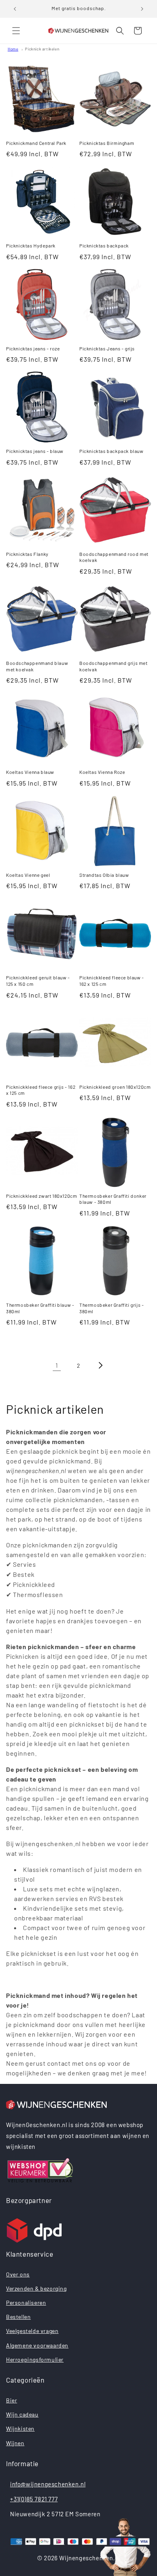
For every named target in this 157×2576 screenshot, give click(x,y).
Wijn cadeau (22, 2414)
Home (13, 49)
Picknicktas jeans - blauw (35, 451)
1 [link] (57, 1365)
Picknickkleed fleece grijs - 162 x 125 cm (41, 1090)
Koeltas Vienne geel (28, 875)
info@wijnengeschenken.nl (48, 2484)
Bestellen (18, 2317)
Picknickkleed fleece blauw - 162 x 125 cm (112, 981)
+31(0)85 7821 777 (34, 2499)
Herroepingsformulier (35, 2359)
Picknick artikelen (42, 49)
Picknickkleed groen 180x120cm (115, 1087)
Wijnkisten (20, 2428)
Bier (11, 2400)
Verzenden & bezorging (36, 2288)
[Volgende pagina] (100, 1365)
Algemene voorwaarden (37, 2345)
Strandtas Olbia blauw (104, 875)
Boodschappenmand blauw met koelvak (37, 666)
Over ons (18, 2274)
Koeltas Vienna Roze (102, 772)
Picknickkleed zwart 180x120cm (41, 1196)
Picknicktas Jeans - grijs (107, 348)
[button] (16, 31)
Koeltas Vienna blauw (30, 772)
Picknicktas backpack (104, 245)
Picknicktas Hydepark (31, 245)
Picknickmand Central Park (36, 143)
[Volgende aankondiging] (142, 9)
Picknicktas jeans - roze (33, 348)
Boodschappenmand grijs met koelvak (114, 666)
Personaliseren (26, 2302)
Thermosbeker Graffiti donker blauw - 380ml (113, 1199)
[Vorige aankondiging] (15, 9)
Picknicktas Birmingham (107, 143)
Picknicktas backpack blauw (112, 451)
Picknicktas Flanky (27, 554)
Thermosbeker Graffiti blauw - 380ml (40, 1308)
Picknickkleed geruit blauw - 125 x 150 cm (38, 981)
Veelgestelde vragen (32, 2331)
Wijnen (15, 2443)
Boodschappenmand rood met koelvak (114, 557)
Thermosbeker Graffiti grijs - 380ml (112, 1308)
